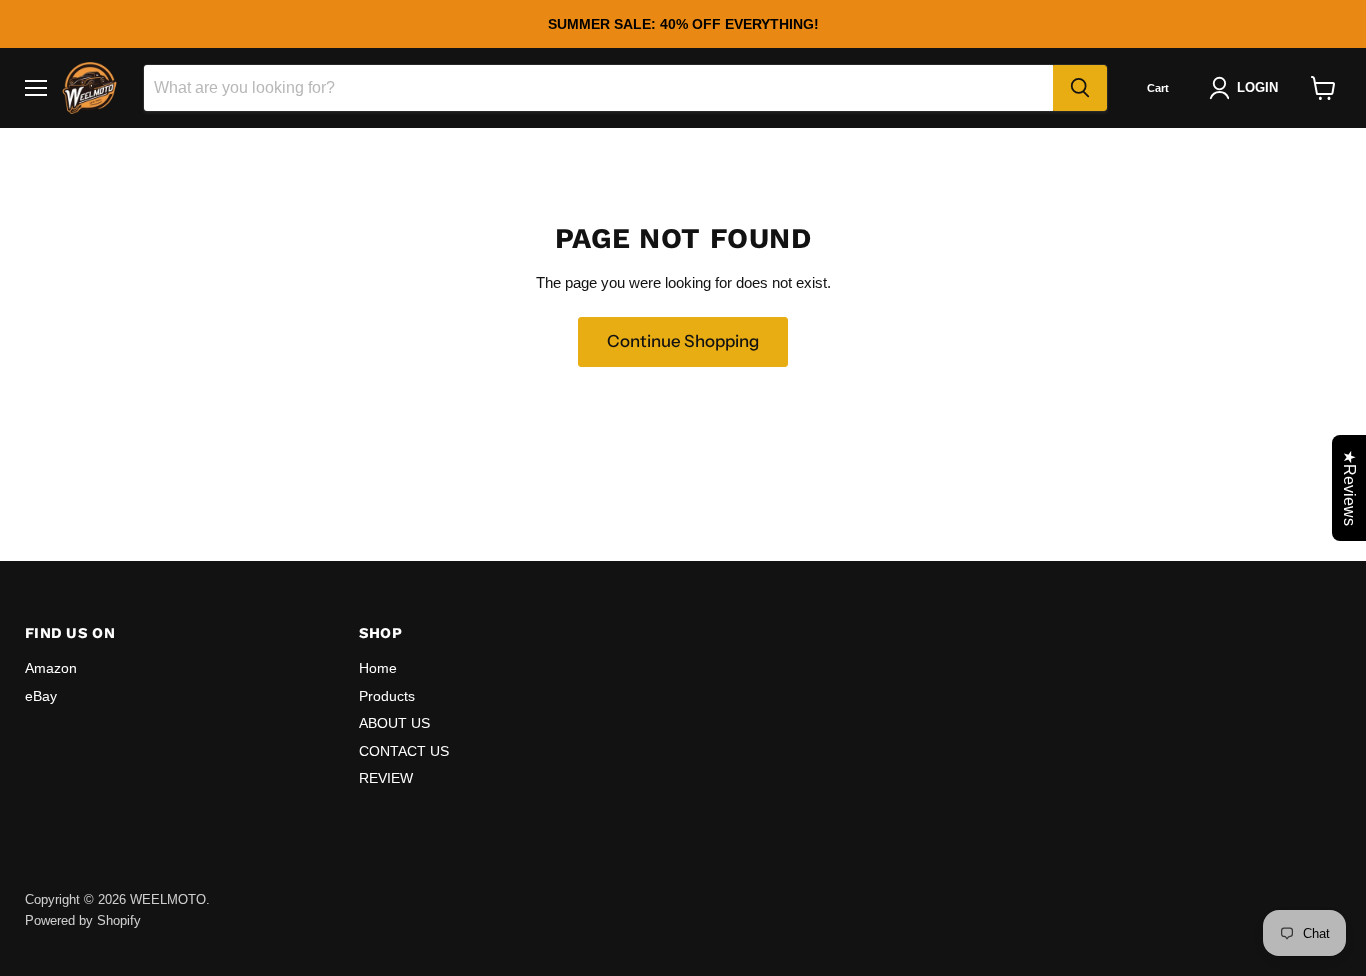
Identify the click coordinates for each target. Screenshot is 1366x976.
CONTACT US (404, 751)
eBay (41, 696)
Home (378, 668)
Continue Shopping (683, 341)
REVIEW (386, 778)
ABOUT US (394, 723)
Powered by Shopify (83, 920)
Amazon (51, 668)
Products (387, 696)
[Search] (1080, 88)
